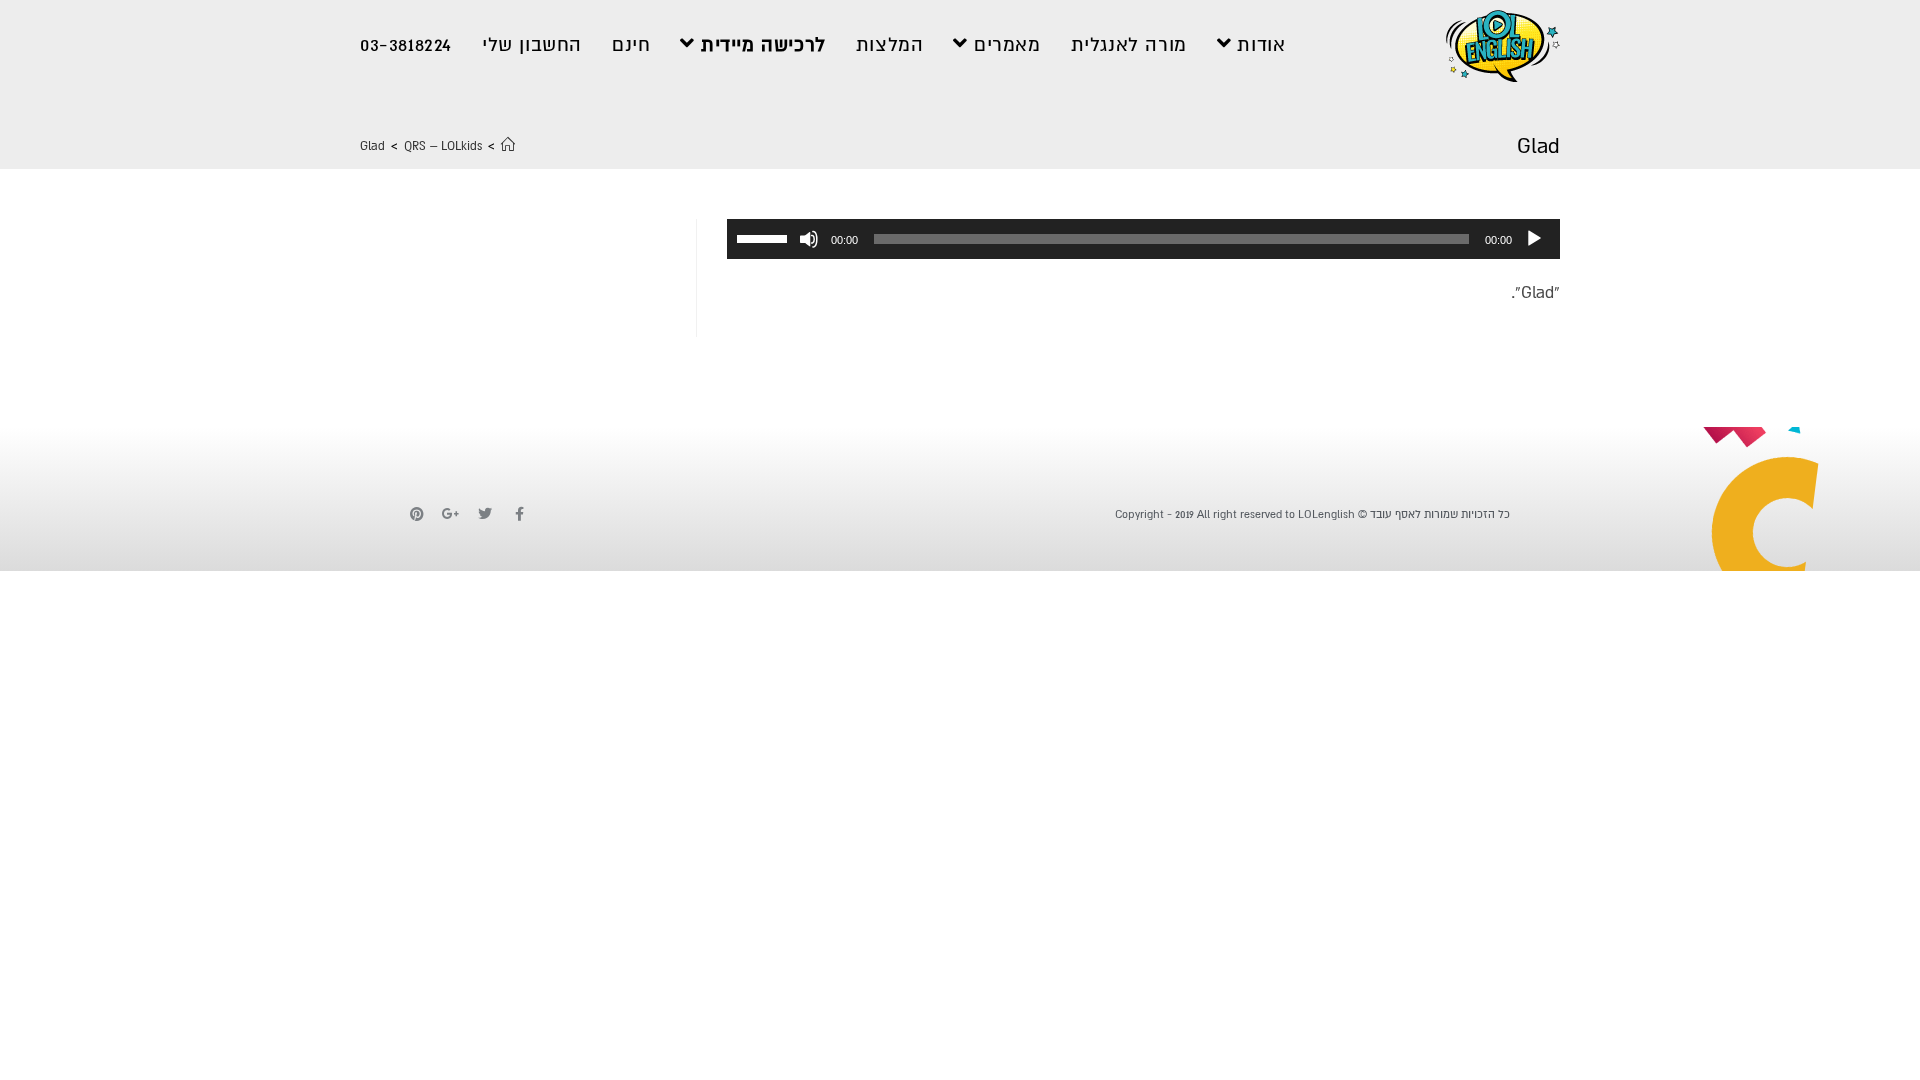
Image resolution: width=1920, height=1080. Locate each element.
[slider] (765, 237)
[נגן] (1534, 239)
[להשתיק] (809, 239)
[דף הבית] (508, 146)
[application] (1143, 239)
